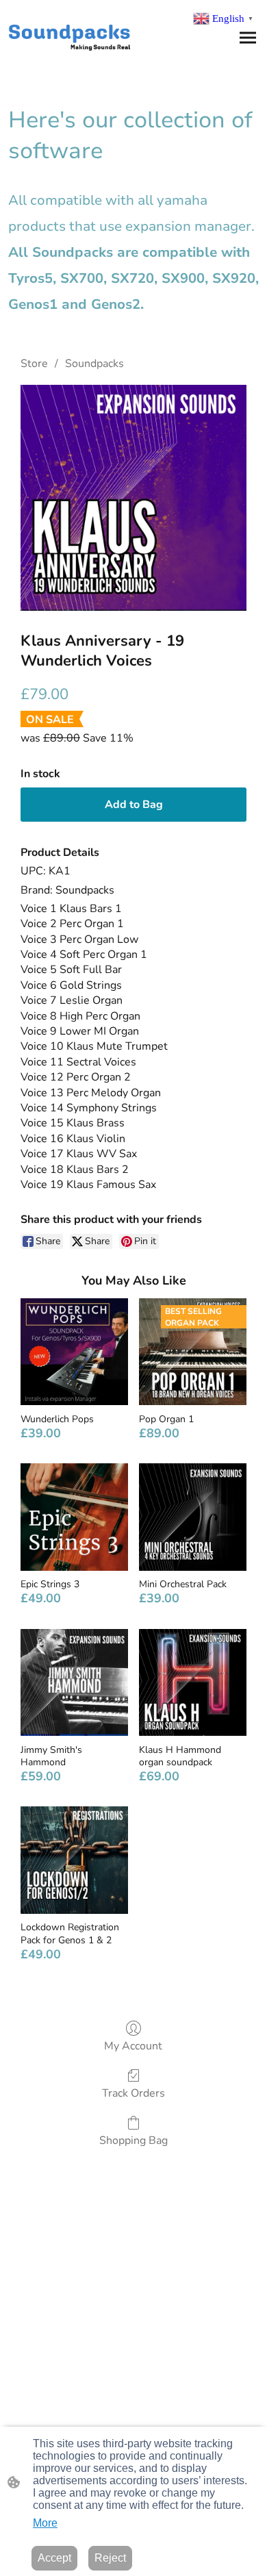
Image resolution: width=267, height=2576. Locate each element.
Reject (110, 2558)
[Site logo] (69, 35)
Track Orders (133, 2093)
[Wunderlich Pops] (74, 1352)
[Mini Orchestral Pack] (193, 1517)
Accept (54, 2558)
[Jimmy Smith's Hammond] (74, 1683)
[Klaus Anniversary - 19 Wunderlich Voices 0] (133, 498)
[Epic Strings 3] (74, 1517)
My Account (133, 2046)
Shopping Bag (133, 2140)
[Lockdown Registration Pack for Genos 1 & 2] (74, 1860)
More (45, 2523)
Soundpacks (94, 364)
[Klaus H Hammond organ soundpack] (193, 1683)
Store (34, 364)
